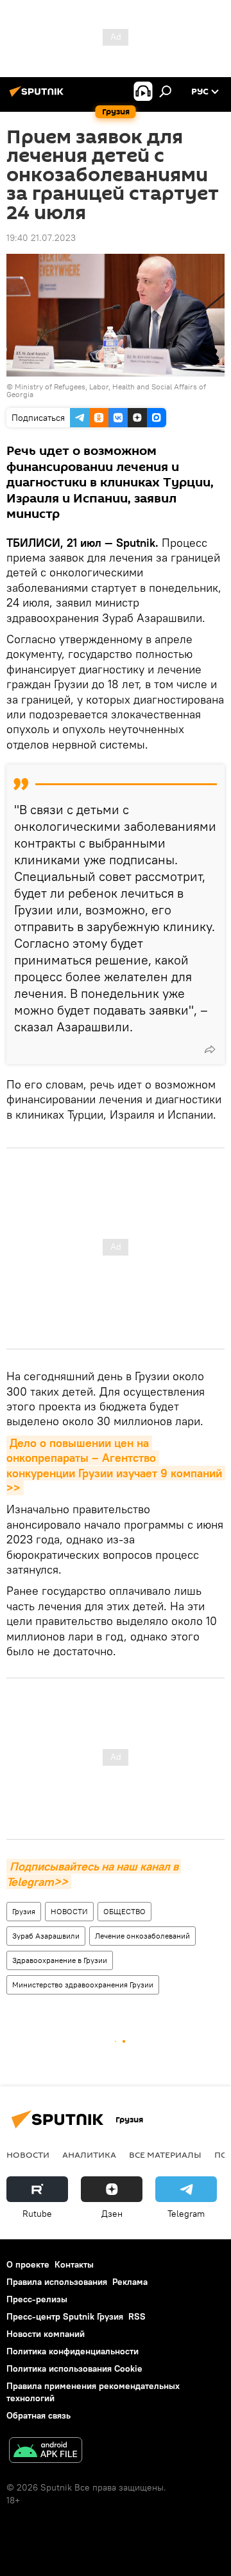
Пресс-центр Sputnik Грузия (65, 2316)
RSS (137, 2316)
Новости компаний (46, 2334)
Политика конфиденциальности (73, 2351)
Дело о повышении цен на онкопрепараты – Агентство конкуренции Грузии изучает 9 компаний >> (116, 1465)
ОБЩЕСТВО (124, 1911)
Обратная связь (38, 2415)
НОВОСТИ (69, 1911)
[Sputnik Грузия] (38, 96)
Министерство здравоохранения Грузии (83, 1985)
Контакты (74, 2264)
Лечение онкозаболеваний (142, 1936)
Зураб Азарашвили (46, 1936)
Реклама (130, 2282)
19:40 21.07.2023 (41, 238)
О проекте (28, 2264)
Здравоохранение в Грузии (60, 1960)
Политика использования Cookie (74, 2368)
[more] (210, 1049)
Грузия (24, 1911)
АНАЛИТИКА (89, 2154)
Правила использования (57, 2282)
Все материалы (165, 2154)
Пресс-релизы (37, 2299)
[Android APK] (46, 2452)
